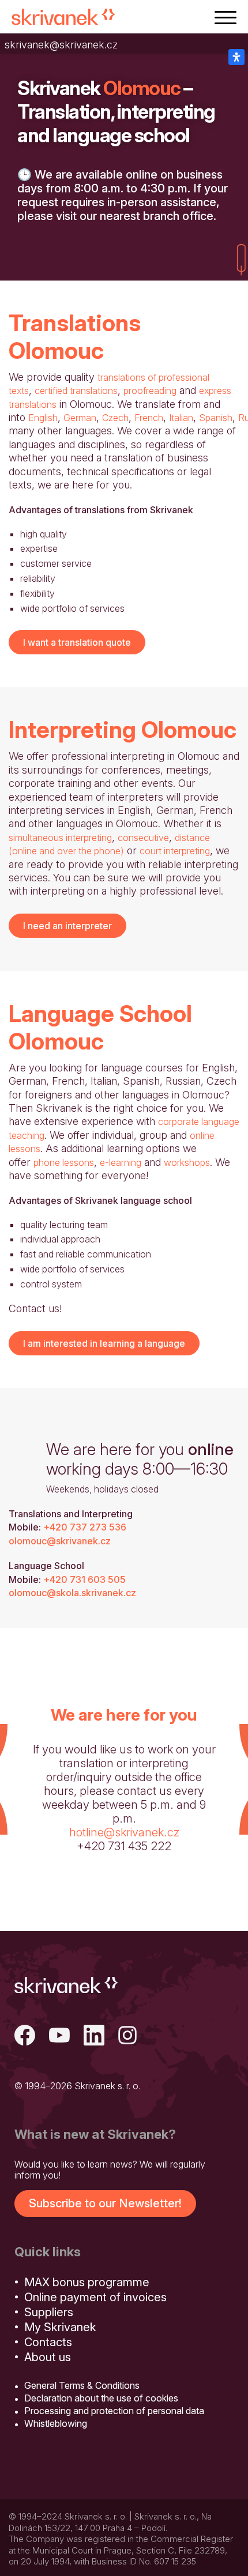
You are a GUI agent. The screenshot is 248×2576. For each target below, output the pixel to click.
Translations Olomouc (75, 337)
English (43, 418)
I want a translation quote (77, 642)
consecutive (143, 838)
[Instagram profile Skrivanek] (129, 2037)
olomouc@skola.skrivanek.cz (72, 1593)
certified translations (76, 391)
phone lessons (64, 1162)
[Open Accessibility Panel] (236, 57)
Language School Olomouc (100, 1027)
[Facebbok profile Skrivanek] (25, 2037)
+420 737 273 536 (85, 1527)
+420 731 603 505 (84, 1579)
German (80, 418)
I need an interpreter (67, 926)
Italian (181, 418)
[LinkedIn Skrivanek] (94, 2037)
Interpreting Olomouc (123, 730)
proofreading (150, 391)
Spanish (216, 418)
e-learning (121, 1162)
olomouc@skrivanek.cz (60, 1541)
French (149, 418)
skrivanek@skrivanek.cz (61, 45)
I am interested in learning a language (104, 1343)
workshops (187, 1162)
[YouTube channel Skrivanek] (59, 2037)
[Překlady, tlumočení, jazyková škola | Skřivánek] (63, 17)
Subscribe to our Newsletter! (105, 2203)
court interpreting (175, 851)
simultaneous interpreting (60, 838)
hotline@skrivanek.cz (124, 1832)
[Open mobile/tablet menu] (226, 17)
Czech (115, 418)
